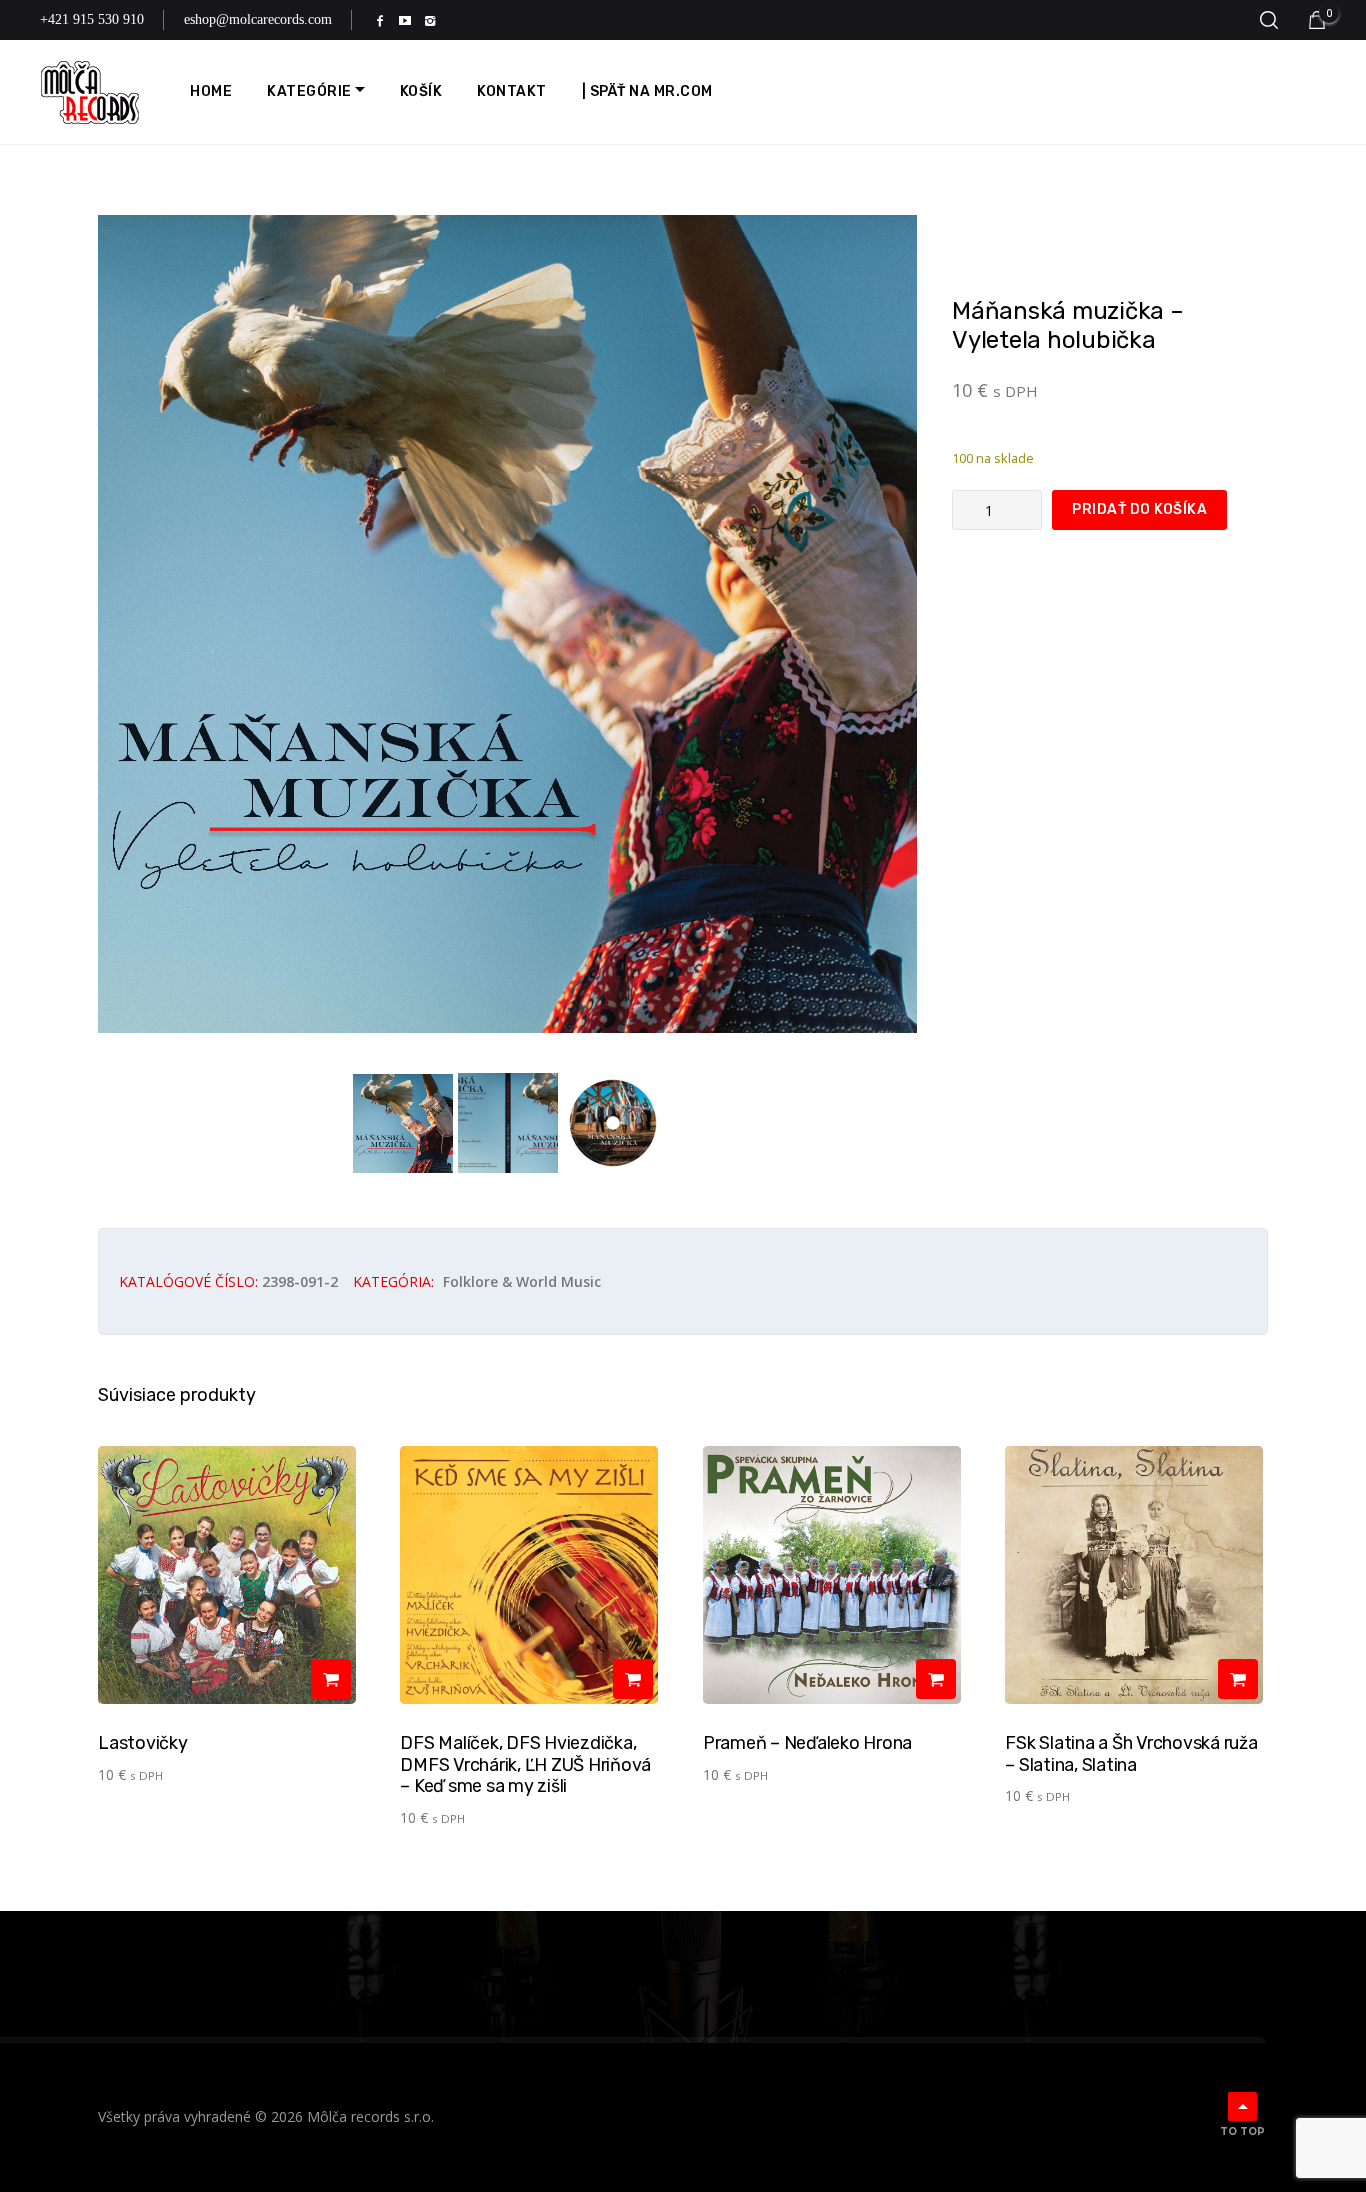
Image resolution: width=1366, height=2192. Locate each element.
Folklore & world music (522, 1281)
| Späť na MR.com (647, 91)
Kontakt (512, 91)
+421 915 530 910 (92, 19)
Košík (421, 91)
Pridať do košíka (1139, 509)
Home (211, 91)
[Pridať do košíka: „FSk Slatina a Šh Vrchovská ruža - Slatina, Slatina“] (1238, 1679)
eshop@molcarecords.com (258, 19)
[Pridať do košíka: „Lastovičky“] (331, 1679)
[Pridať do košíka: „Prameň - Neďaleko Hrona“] (936, 1679)
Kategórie (309, 91)
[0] (1317, 20)
